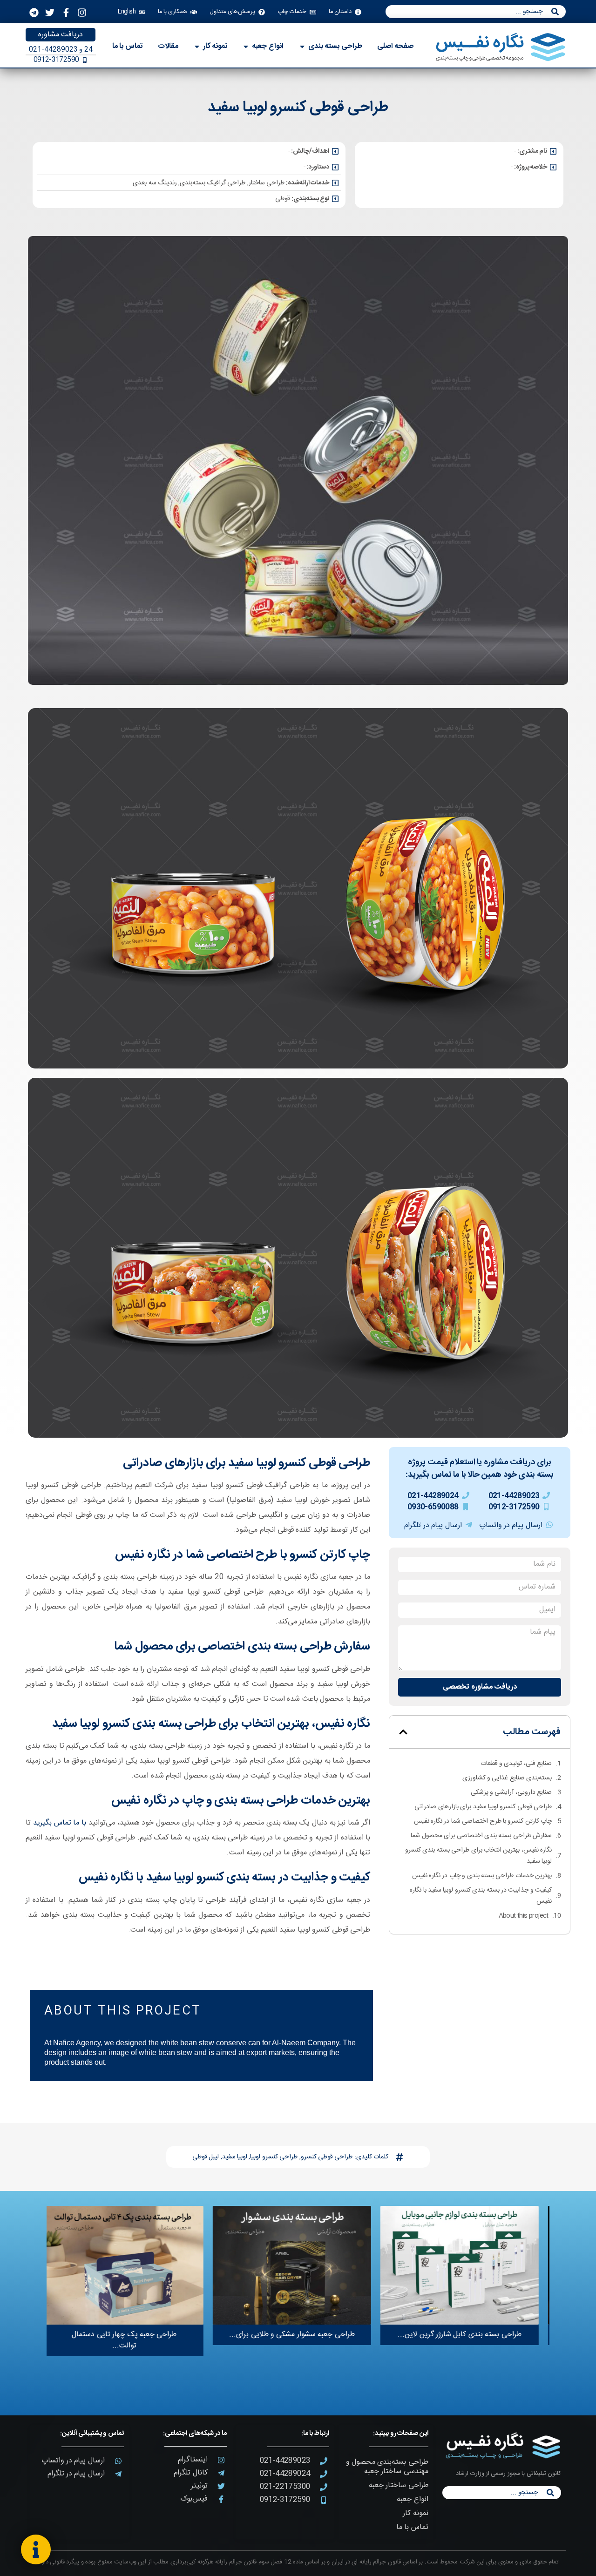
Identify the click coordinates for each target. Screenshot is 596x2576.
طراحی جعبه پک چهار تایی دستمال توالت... (130, 2340)
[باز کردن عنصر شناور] (36, 2549)
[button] (403, 1732)
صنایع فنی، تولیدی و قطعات (516, 1764)
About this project (524, 1916)
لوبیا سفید (235, 2157)
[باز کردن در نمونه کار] (197, 47)
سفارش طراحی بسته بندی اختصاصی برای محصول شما (481, 1836)
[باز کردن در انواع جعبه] (246, 47)
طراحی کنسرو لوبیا (274, 2157)
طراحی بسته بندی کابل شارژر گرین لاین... (465, 2335)
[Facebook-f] (66, 13)
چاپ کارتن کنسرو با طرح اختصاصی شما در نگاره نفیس (483, 1821)
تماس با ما (412, 2527)
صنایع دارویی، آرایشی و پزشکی (511, 1792)
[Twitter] (50, 13)
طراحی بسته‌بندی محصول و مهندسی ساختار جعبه (387, 2467)
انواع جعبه (412, 2499)
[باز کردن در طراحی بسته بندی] (302, 47)
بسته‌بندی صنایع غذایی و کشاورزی (507, 1778)
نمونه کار (415, 2513)
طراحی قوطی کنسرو (327, 2157)
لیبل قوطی (206, 2157)
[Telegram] (34, 13)
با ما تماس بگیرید (60, 1823)
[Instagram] (82, 13)
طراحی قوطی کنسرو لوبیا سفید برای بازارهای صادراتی (483, 1807)
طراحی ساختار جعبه (398, 2485)
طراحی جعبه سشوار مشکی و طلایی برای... (298, 2335)
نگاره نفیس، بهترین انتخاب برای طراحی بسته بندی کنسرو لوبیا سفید (478, 1856)
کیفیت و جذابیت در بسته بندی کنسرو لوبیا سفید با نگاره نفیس (481, 1896)
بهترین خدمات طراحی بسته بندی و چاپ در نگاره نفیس (482, 1876)
